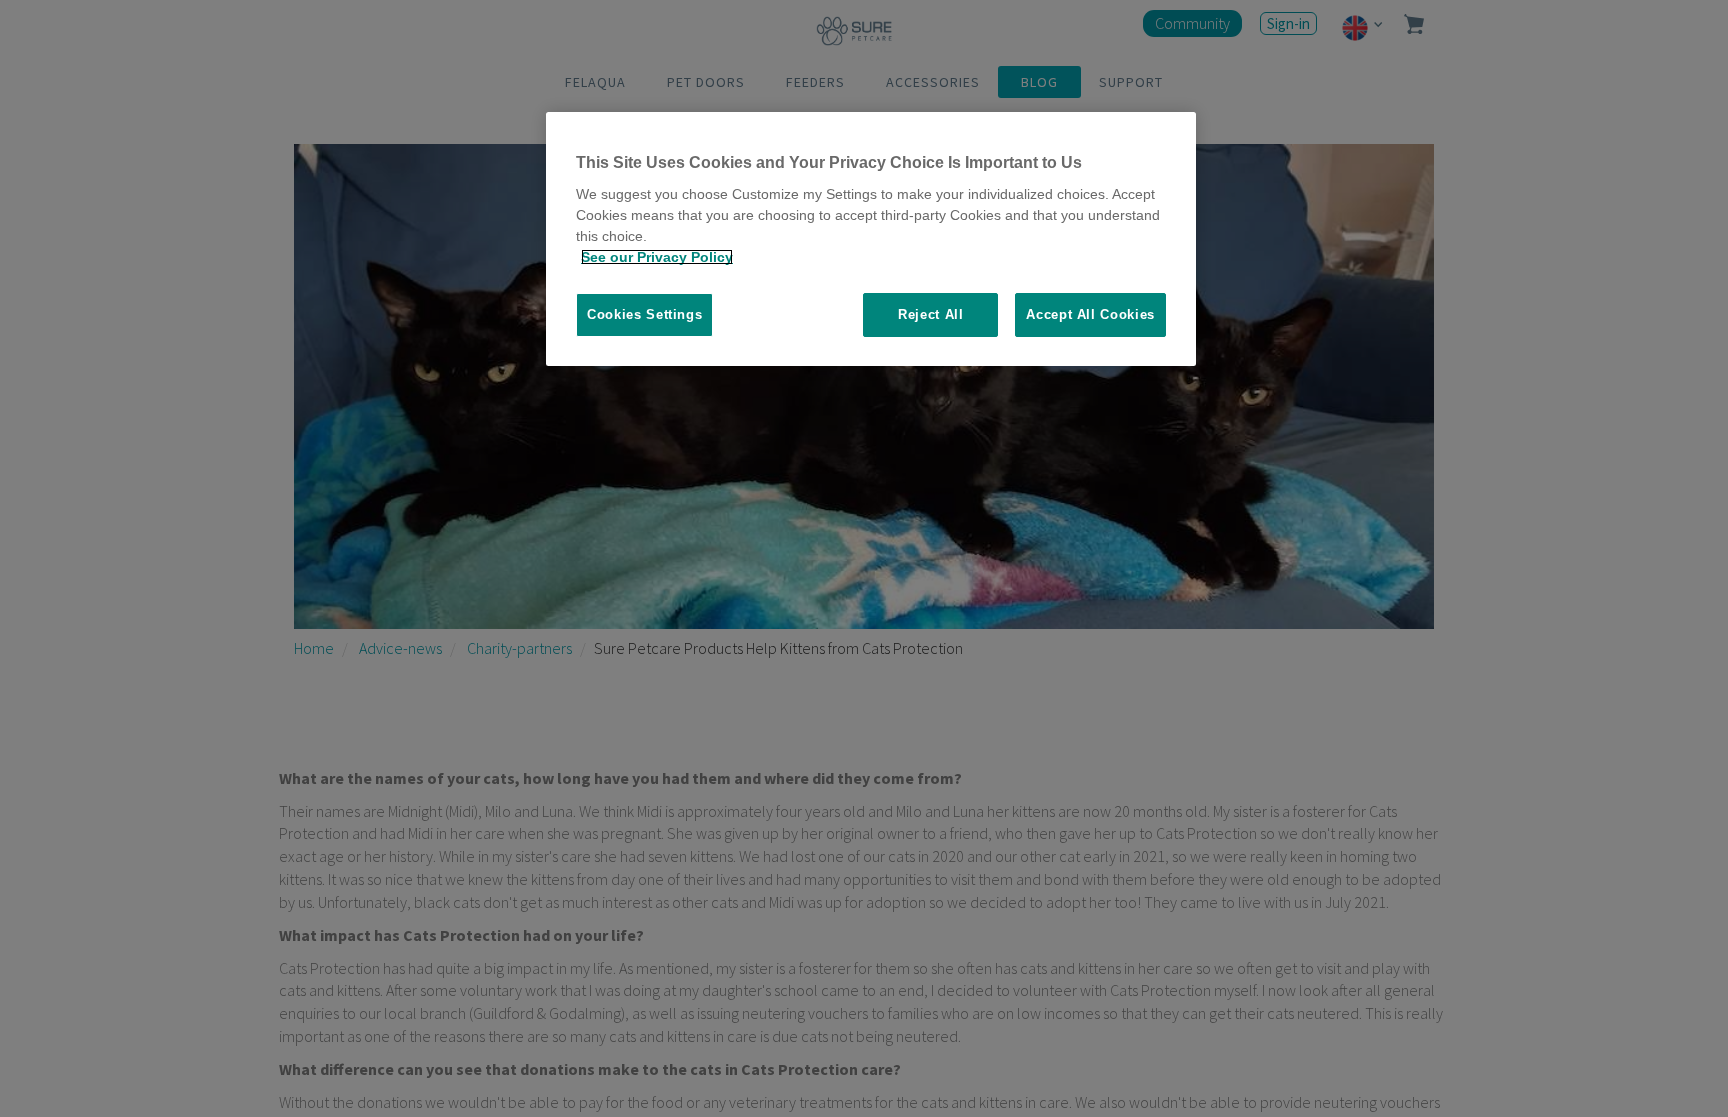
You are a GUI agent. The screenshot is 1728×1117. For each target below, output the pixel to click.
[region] (871, 239)
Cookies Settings (644, 314)
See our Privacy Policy (657, 257)
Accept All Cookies (1090, 314)
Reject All (931, 314)
